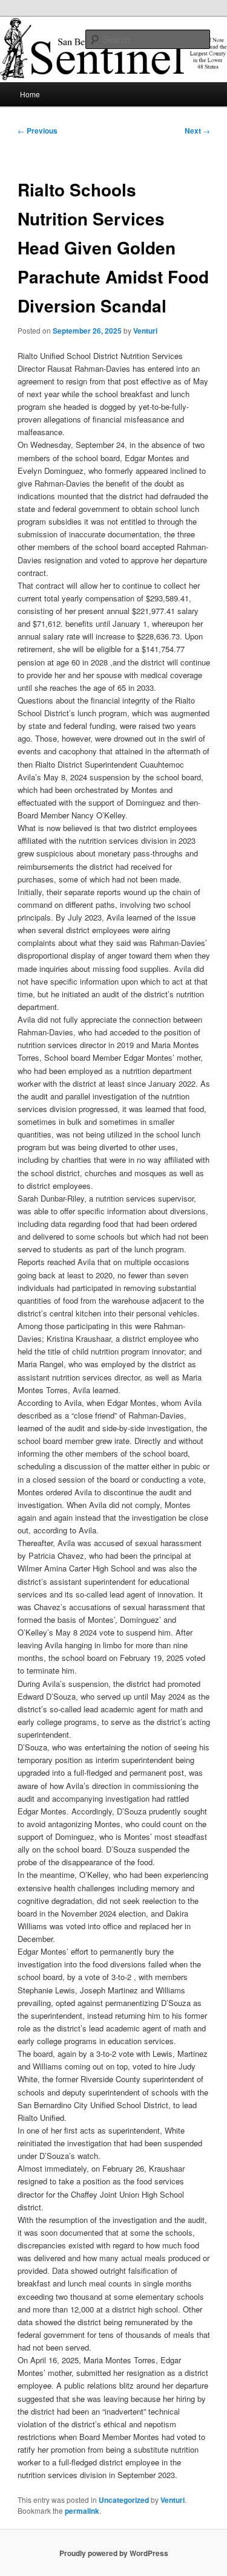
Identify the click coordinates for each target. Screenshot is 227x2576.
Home (30, 94)
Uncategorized (124, 2500)
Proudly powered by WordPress (114, 2553)
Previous (38, 131)
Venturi (145, 331)
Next (197, 131)
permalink (82, 2511)
